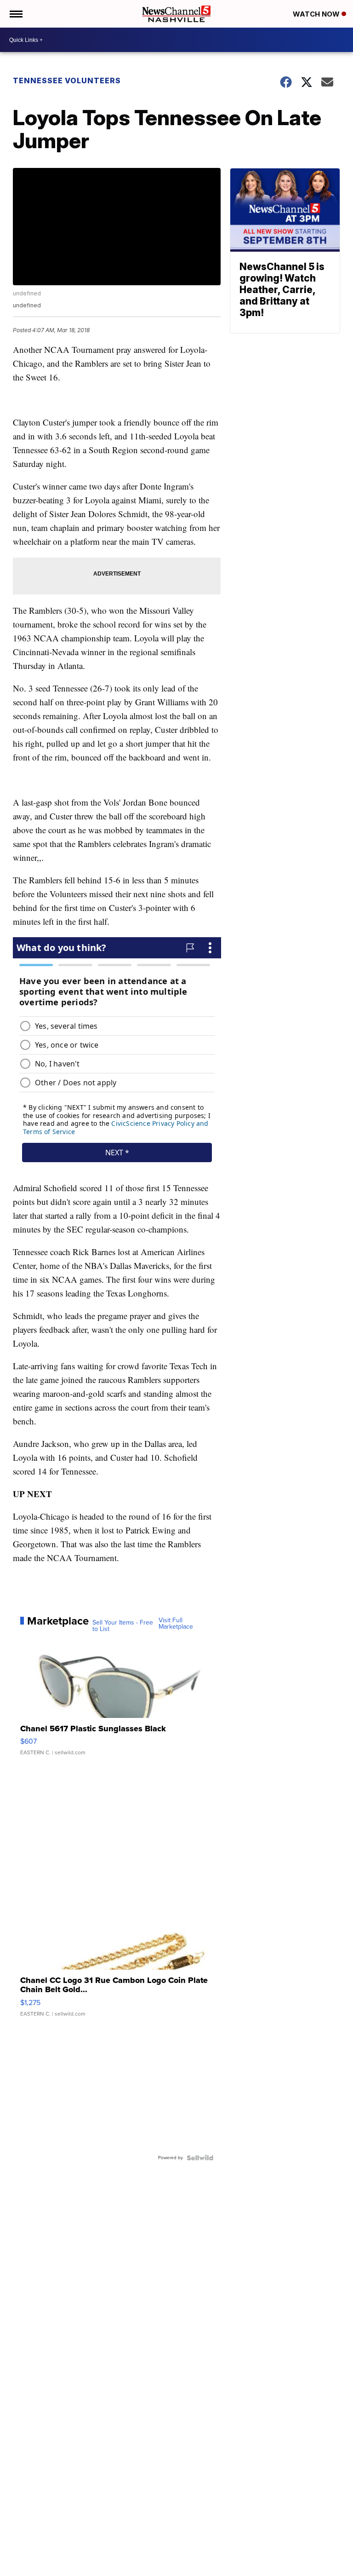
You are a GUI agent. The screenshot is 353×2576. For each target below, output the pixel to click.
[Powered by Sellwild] (200, 2158)
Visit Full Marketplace (176, 1624)
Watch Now (317, 14)
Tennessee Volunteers (67, 81)
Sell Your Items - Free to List (123, 1626)
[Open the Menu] (15, 14)
